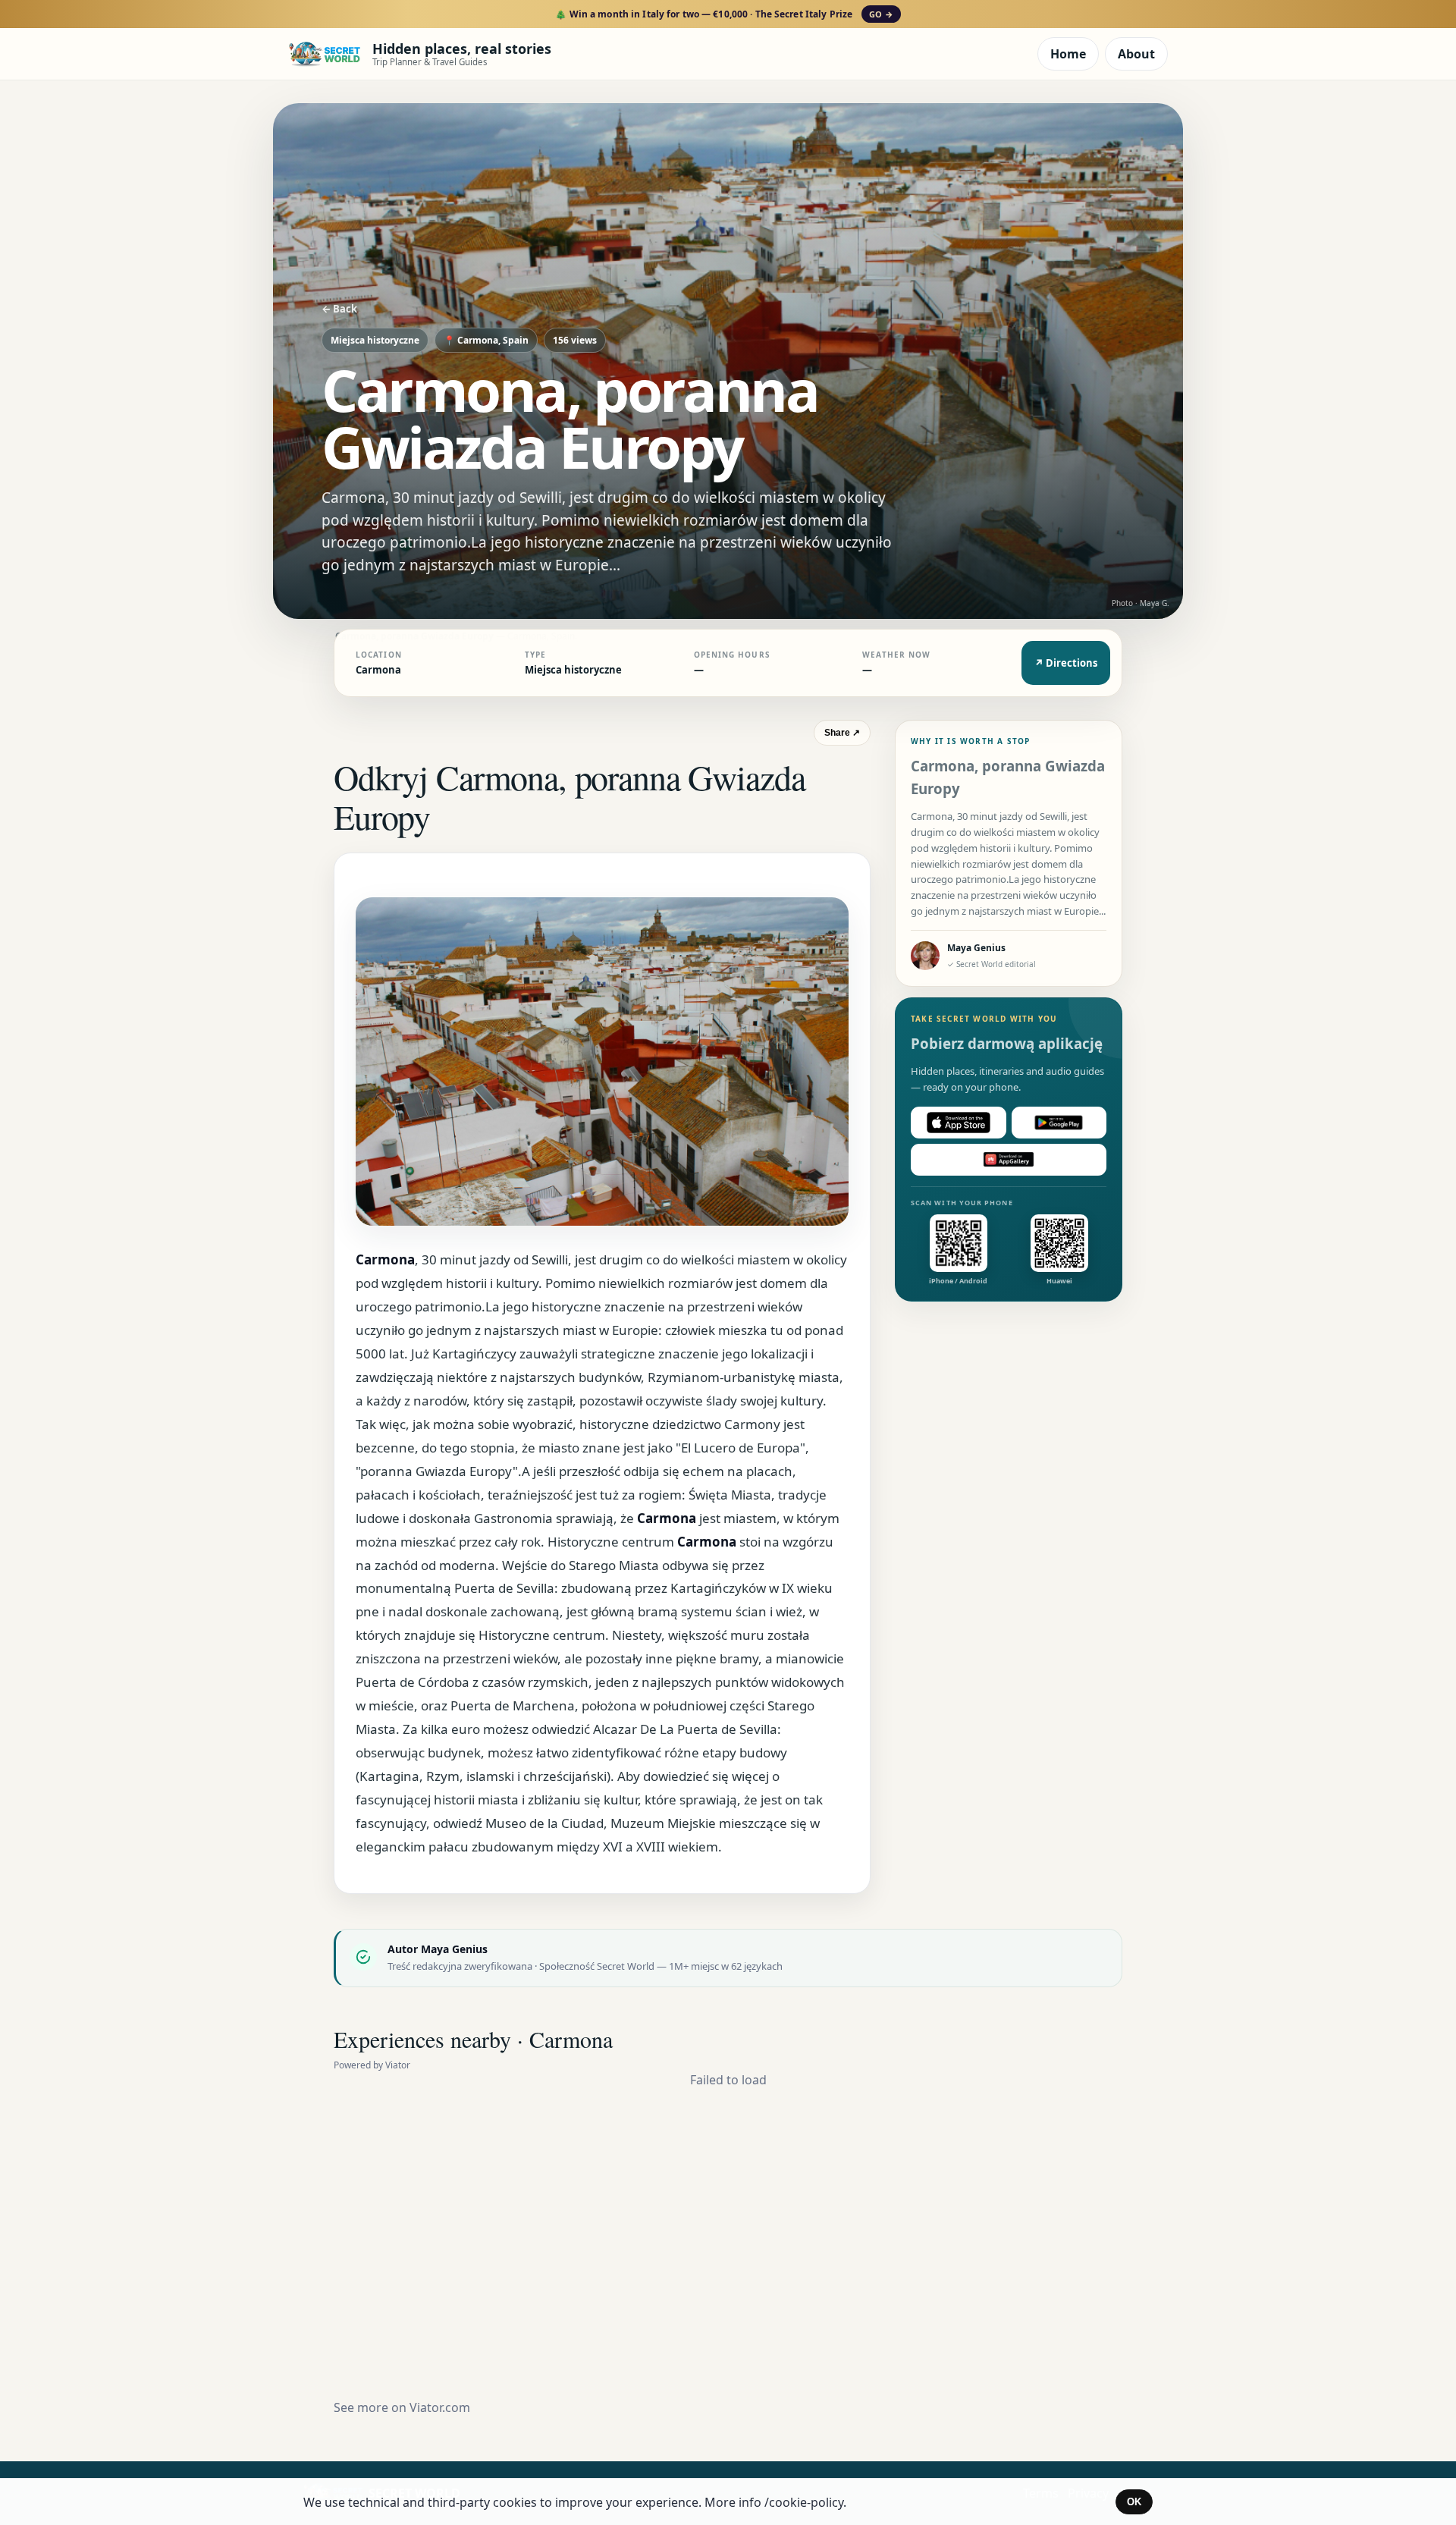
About (1136, 54)
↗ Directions (1066, 663)
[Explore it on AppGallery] (1009, 1160)
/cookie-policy (804, 2502)
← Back (339, 309)
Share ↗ (842, 733)
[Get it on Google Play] (1059, 1123)
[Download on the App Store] (959, 1123)
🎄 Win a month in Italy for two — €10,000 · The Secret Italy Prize (724, 14)
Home (1068, 54)
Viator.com (440, 2407)
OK (1134, 2502)
